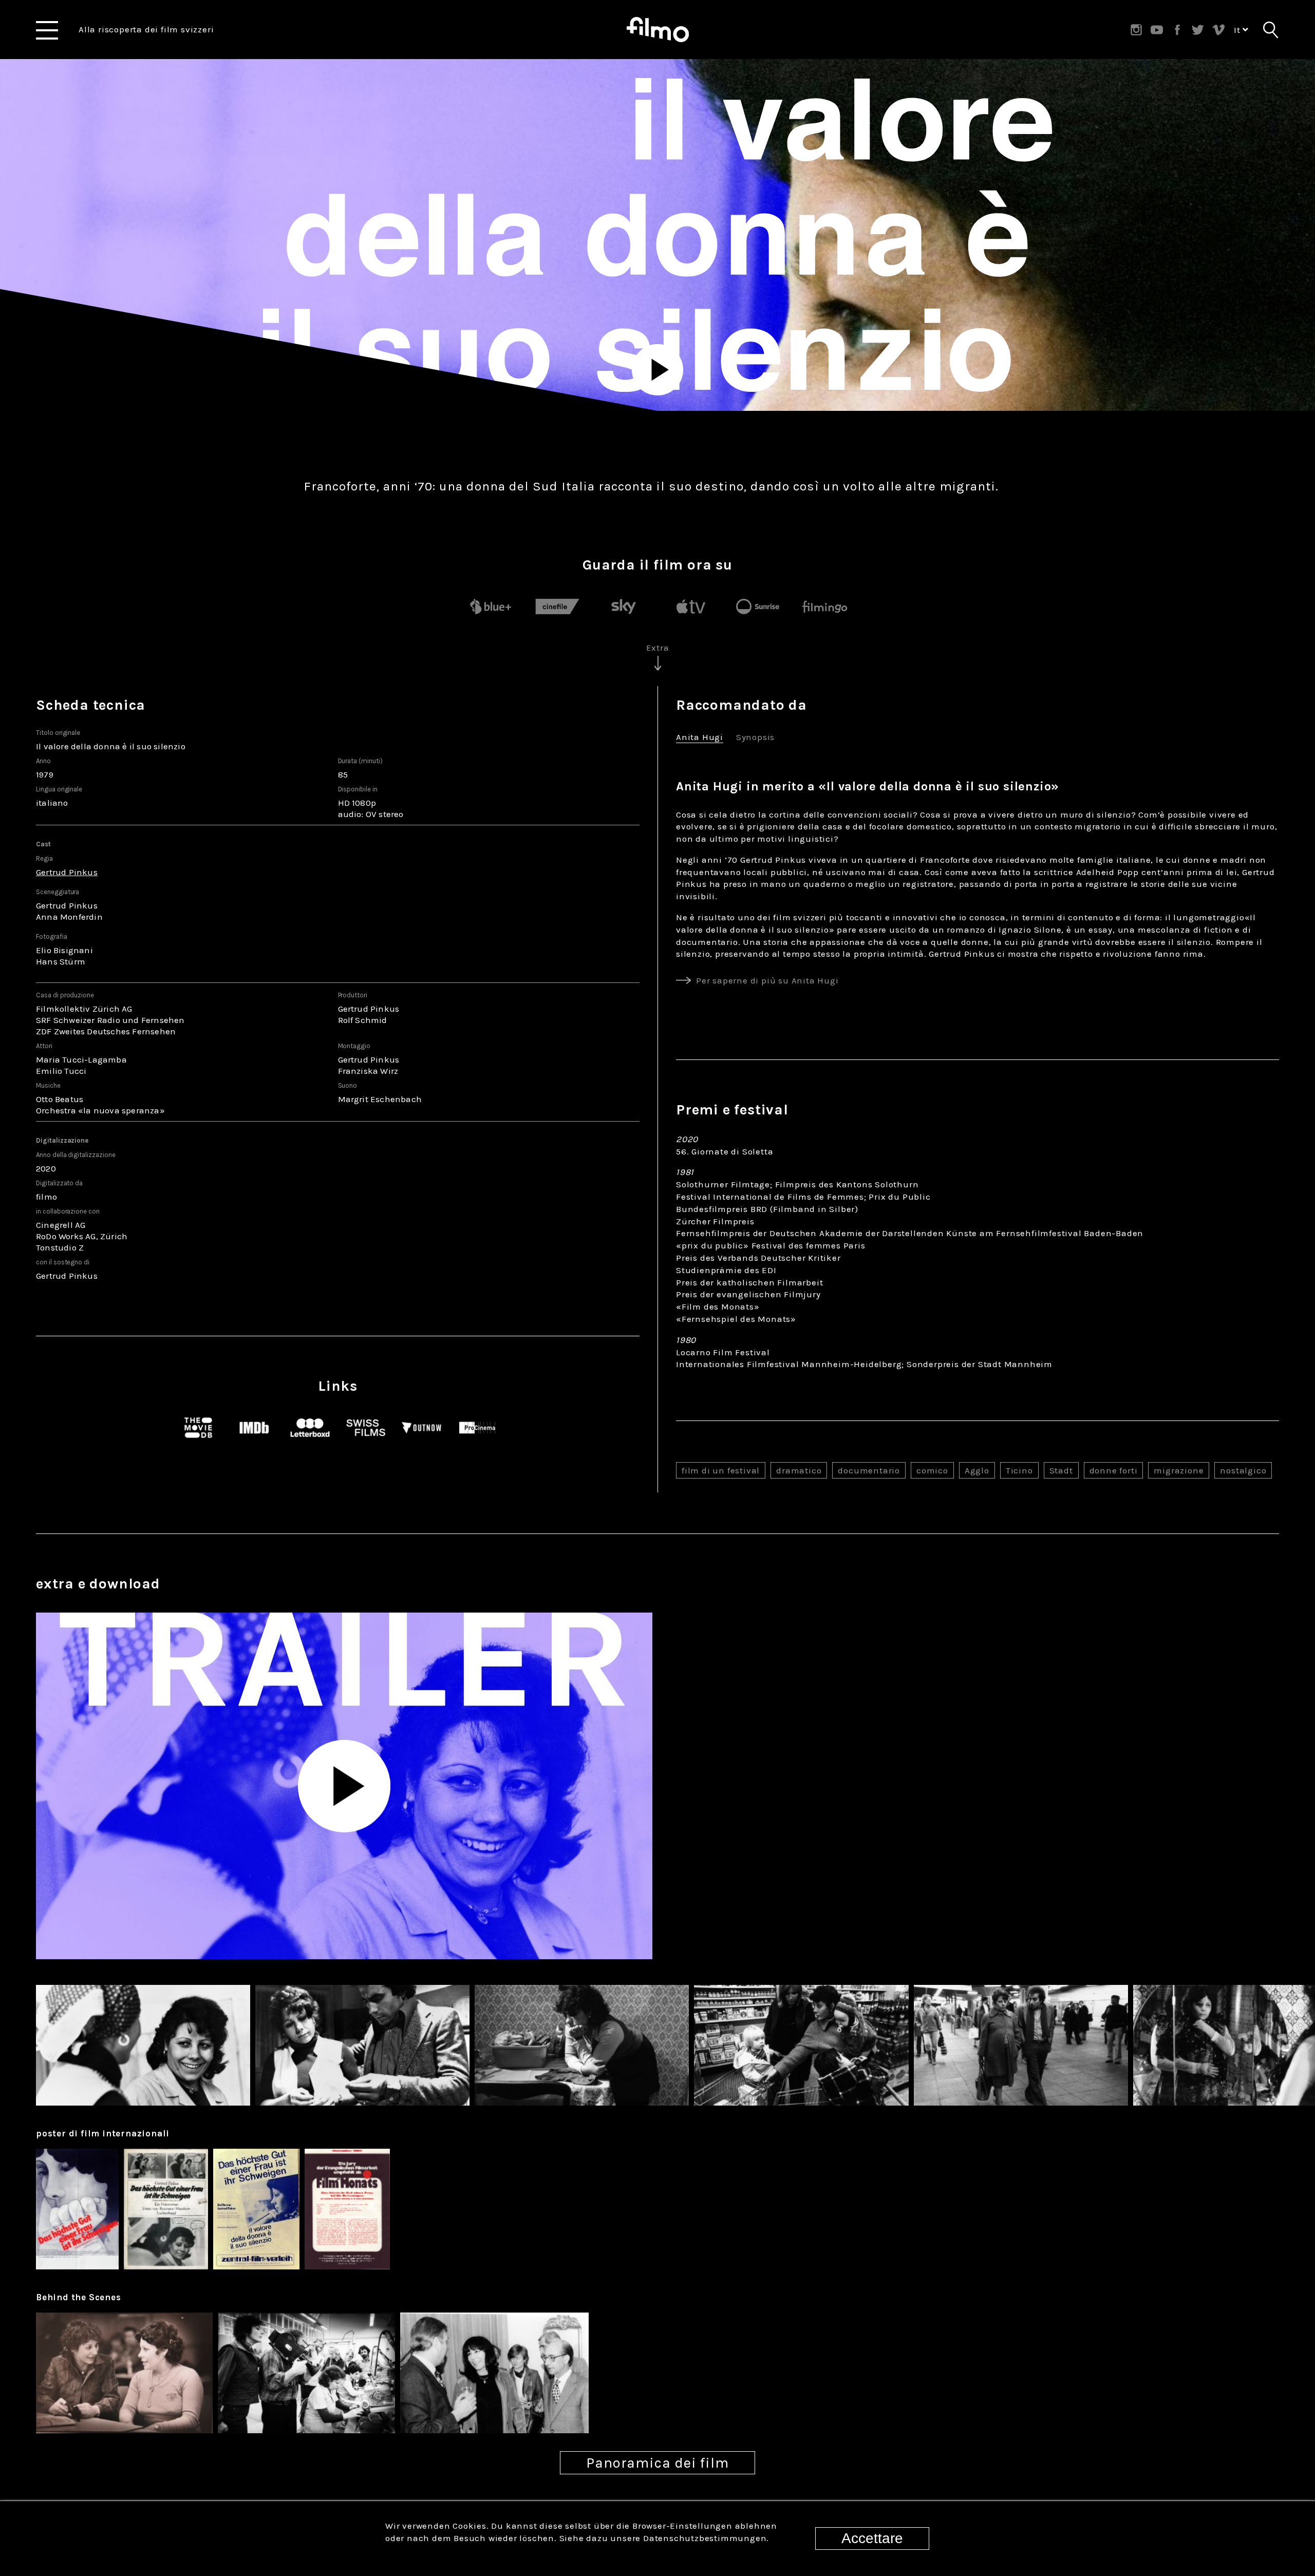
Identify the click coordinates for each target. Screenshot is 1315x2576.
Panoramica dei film (657, 2463)
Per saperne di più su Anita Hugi (767, 980)
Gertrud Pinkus (67, 872)
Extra (658, 648)
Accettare (872, 2538)
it (1238, 30)
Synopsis (755, 738)
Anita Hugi (700, 738)
